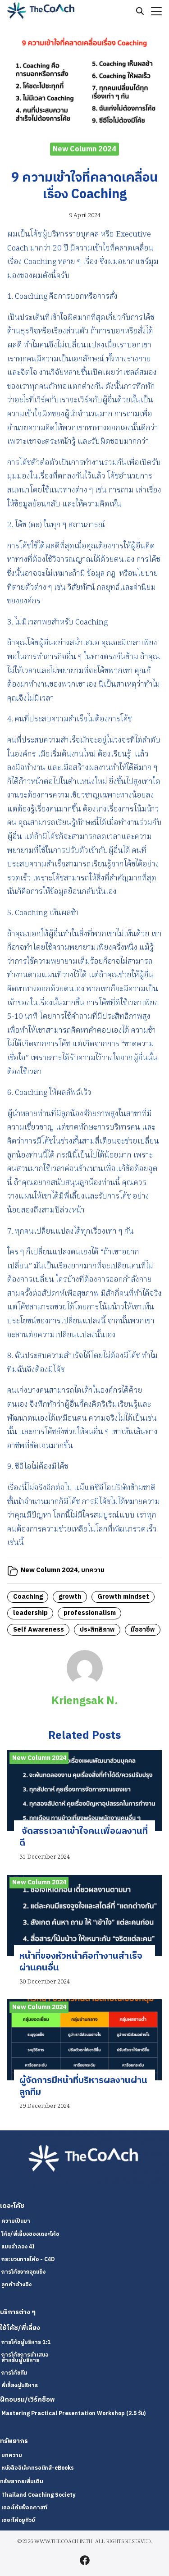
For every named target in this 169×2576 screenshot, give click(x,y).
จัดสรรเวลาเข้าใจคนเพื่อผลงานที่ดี (84, 1837)
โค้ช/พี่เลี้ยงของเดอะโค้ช (30, 2234)
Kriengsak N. (84, 1701)
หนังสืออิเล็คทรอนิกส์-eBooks (38, 2468)
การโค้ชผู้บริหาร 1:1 (26, 2342)
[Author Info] (85, 1684)
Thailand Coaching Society (38, 2495)
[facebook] (85, 2560)
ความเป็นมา (16, 2221)
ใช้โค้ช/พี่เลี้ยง (20, 2328)
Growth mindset (123, 1597)
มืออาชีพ (143, 1630)
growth (70, 1597)
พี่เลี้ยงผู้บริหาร (20, 2386)
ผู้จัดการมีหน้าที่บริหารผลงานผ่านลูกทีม (83, 2086)
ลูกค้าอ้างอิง (16, 2285)
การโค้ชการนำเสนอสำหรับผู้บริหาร (25, 2358)
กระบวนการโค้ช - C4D (28, 2259)
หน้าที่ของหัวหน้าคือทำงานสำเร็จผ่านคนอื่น (81, 1962)
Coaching (28, 1597)
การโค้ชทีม (14, 2373)
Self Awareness (39, 1630)
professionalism (90, 1613)
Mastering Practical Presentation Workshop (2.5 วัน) (73, 2414)
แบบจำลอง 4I (18, 2247)
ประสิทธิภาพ (97, 1630)
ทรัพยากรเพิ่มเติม (22, 2482)
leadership (30, 1613)
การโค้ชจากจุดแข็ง (23, 2272)
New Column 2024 (84, 149)
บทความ (93, 1570)
